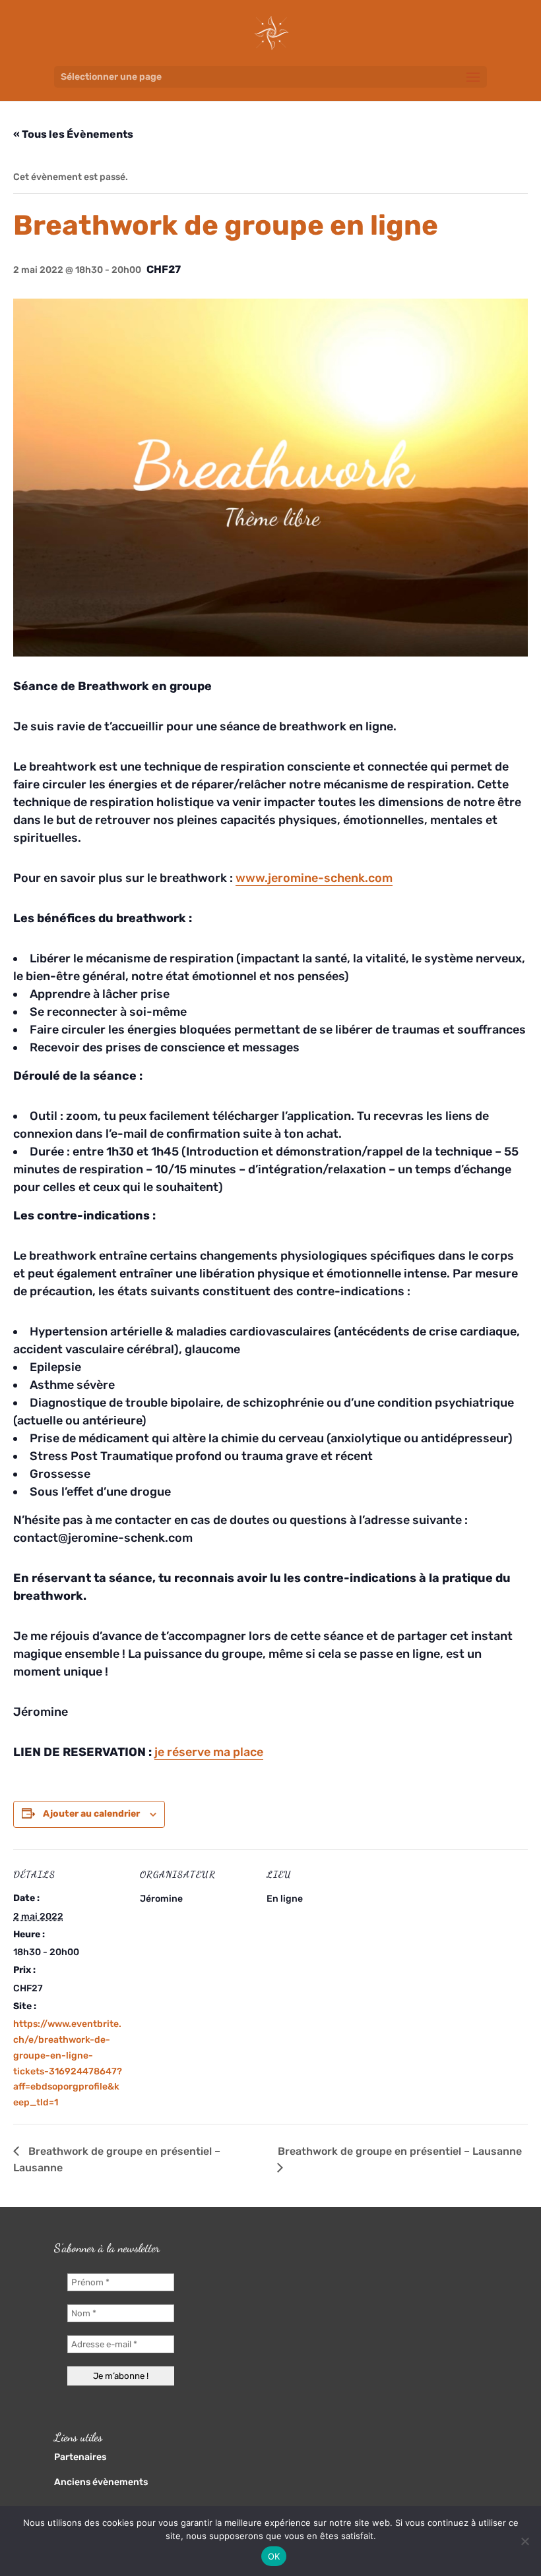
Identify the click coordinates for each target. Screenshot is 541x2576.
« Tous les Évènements (73, 134)
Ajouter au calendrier (91, 1814)
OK (274, 2556)
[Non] (525, 2541)
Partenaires (80, 2457)
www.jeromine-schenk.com (314, 878)
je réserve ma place (209, 1752)
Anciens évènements (101, 2482)
